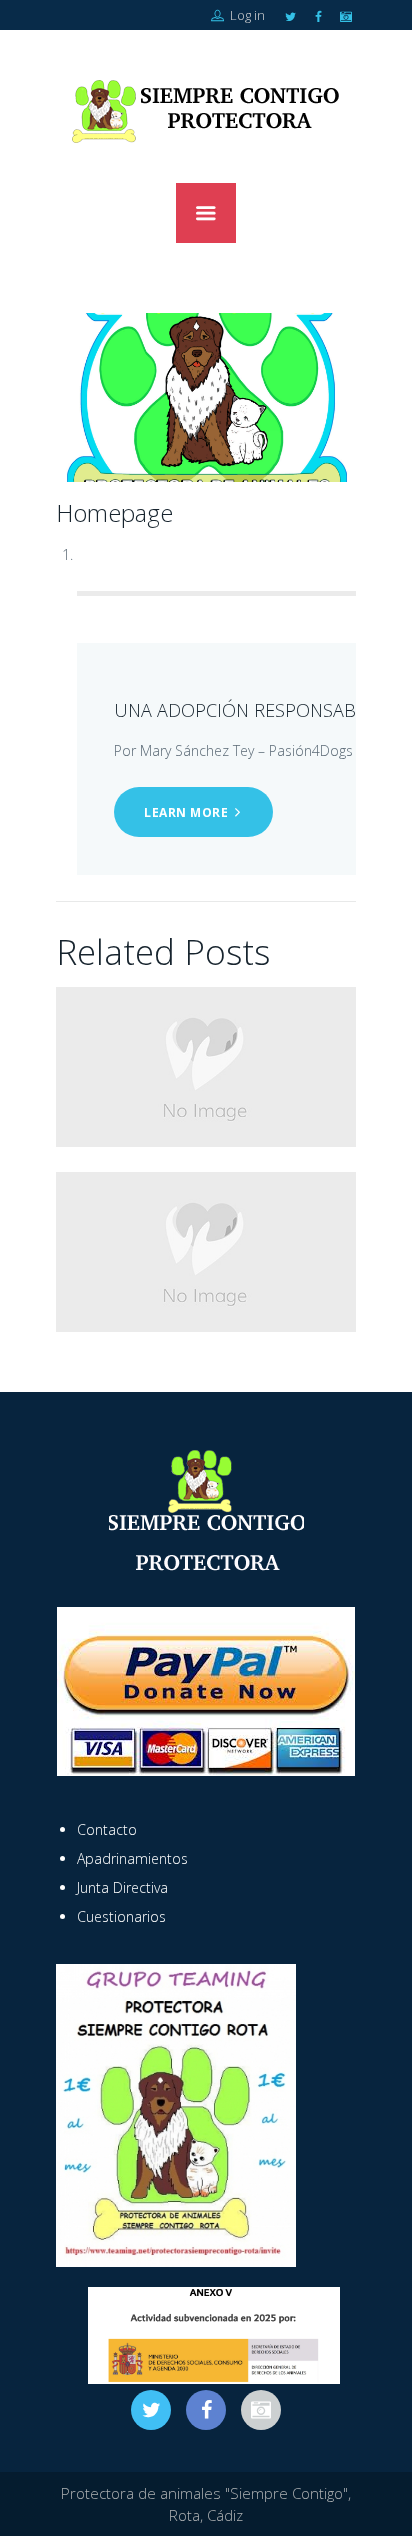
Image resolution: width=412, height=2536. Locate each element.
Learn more (186, 812)
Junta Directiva (122, 1887)
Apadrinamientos (132, 1858)
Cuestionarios (121, 1916)
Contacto (107, 1829)
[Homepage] (206, 397)
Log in (246, 15)
